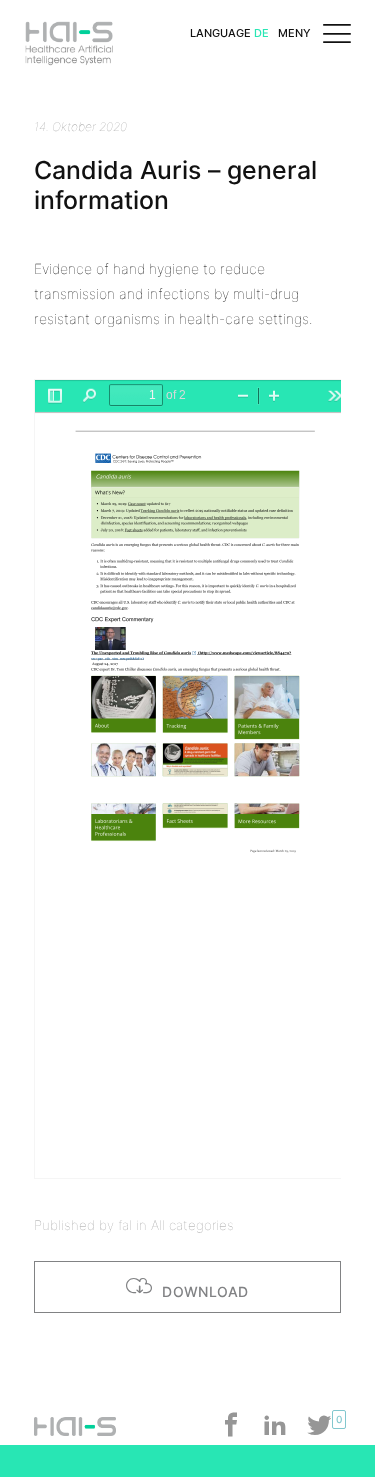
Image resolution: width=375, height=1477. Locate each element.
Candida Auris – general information (175, 185)
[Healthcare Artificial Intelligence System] (69, 34)
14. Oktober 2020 (80, 126)
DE (261, 33)
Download (203, 1291)
